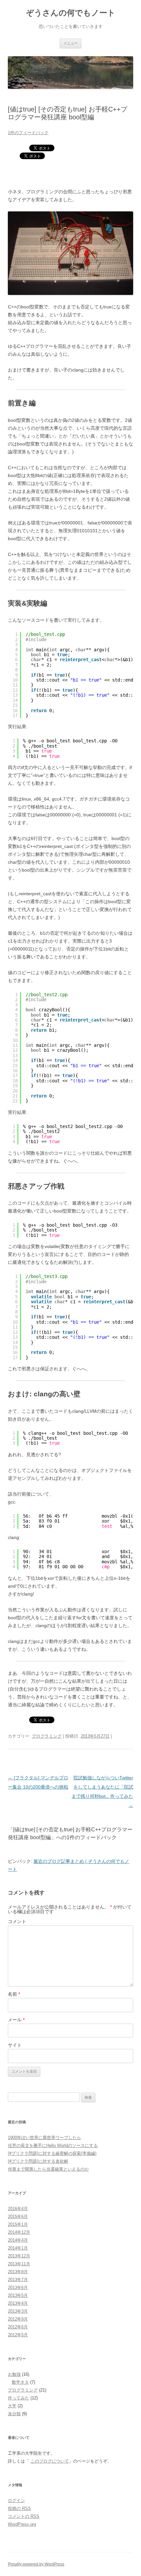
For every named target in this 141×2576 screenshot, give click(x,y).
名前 (14, 1994)
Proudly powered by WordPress (36, 2564)
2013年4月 (18, 2303)
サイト (15, 2045)
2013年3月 (18, 2311)
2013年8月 (18, 2272)
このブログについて (50, 2461)
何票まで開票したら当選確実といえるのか (48, 2169)
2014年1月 (18, 2248)
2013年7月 (18, 2280)
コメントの (24, 2516)
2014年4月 (18, 2240)
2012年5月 (18, 2335)
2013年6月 (18, 2287)
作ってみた (19, 2398)
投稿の (19, 2508)
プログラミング (47, 1736)
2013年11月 (19, 2264)
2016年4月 (18, 2209)
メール (16, 2020)
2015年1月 (18, 2224)
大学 (12, 2406)
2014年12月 (19, 2232)
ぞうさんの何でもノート (71, 13)
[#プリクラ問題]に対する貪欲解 (38, 2161)
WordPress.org (22, 2524)
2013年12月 (19, 2256)
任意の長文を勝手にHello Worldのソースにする (53, 2145)
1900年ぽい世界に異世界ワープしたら (44, 2138)
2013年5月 (18, 2295)
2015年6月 (18, 2216)
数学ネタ (20, 2382)
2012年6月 (18, 2327)
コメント (17, 1921)
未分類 (14, 2414)
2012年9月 (18, 2319)
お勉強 (14, 2374)
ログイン (16, 2501)
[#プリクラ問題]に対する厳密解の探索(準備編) (52, 2153)
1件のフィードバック (28, 133)
